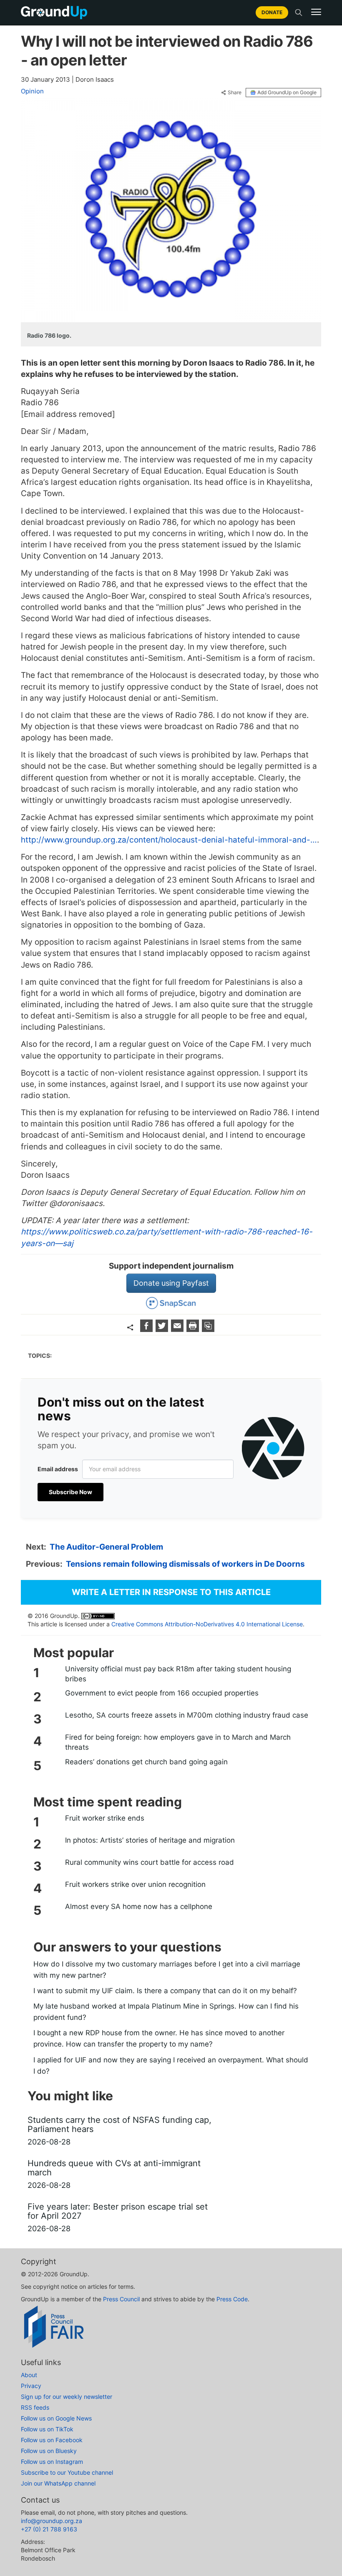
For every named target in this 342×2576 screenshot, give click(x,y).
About (29, 2375)
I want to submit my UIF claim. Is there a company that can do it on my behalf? (165, 1991)
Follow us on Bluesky (49, 2451)
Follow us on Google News (56, 2418)
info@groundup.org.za (52, 2521)
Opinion (32, 91)
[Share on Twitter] (163, 1329)
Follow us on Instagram (52, 2462)
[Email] (178, 1329)
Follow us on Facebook (52, 2440)
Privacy (31, 2386)
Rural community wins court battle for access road (150, 1862)
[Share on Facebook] (147, 1329)
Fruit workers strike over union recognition (135, 1884)
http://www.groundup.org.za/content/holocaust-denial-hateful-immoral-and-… (169, 840)
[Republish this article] (208, 1329)
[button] (316, 12)
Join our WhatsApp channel (58, 2483)
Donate (272, 12)
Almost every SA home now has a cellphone (139, 1906)
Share (235, 93)
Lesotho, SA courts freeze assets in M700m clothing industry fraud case (187, 1715)
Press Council (121, 2299)
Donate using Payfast (171, 1283)
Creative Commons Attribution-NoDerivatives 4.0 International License (207, 1624)
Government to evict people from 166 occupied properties (162, 1693)
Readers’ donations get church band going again (146, 1762)
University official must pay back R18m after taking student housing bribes (178, 1674)
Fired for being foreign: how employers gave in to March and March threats (178, 1742)
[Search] (299, 13)
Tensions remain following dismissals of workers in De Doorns (185, 1564)
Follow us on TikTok (47, 2429)
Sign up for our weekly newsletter (67, 2397)
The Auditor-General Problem (106, 1547)
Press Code (232, 2299)
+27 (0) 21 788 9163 (49, 2529)
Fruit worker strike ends (105, 1818)
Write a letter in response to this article (171, 1592)
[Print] (194, 1329)
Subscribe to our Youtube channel (67, 2472)
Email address (58, 1469)
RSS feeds (35, 2407)
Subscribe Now (70, 1492)
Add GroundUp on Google (287, 92)
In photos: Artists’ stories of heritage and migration (150, 1840)
